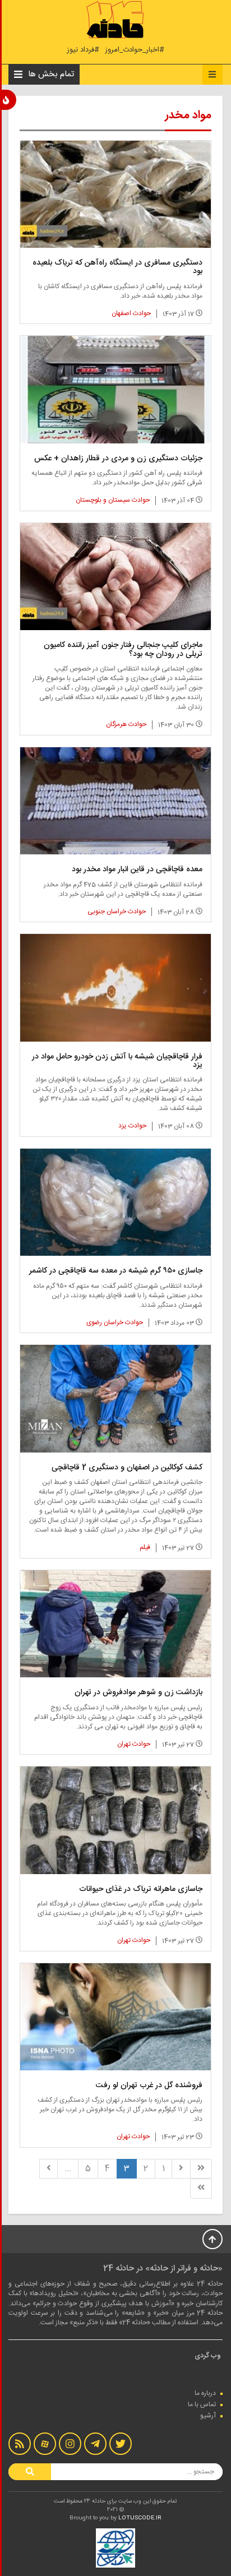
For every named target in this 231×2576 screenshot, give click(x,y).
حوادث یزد (132, 1126)
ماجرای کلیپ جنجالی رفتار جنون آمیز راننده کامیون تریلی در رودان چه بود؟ (123, 649)
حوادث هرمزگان (126, 724)
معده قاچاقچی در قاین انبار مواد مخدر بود (137, 870)
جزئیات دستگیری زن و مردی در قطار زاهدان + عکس (118, 459)
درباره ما (205, 2393)
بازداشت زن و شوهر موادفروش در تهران (138, 1692)
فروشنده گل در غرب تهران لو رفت (149, 2085)
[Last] (201, 2188)
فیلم (145, 1547)
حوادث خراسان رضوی (115, 1322)
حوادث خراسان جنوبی (117, 912)
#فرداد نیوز (83, 50)
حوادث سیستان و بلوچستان (113, 500)
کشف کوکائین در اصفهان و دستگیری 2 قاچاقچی (127, 1468)
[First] (201, 2169)
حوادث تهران (134, 1744)
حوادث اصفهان (131, 313)
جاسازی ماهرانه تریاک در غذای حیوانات (141, 1889)
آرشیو (208, 2416)
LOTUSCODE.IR (140, 2518)
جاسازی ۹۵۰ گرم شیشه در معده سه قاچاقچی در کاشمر (116, 1271)
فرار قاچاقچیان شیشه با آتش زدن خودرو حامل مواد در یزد (117, 1061)
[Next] (49, 2169)
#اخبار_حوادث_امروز (135, 50)
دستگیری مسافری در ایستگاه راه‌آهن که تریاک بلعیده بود (117, 267)
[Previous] (181, 2169)
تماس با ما (202, 2404)
